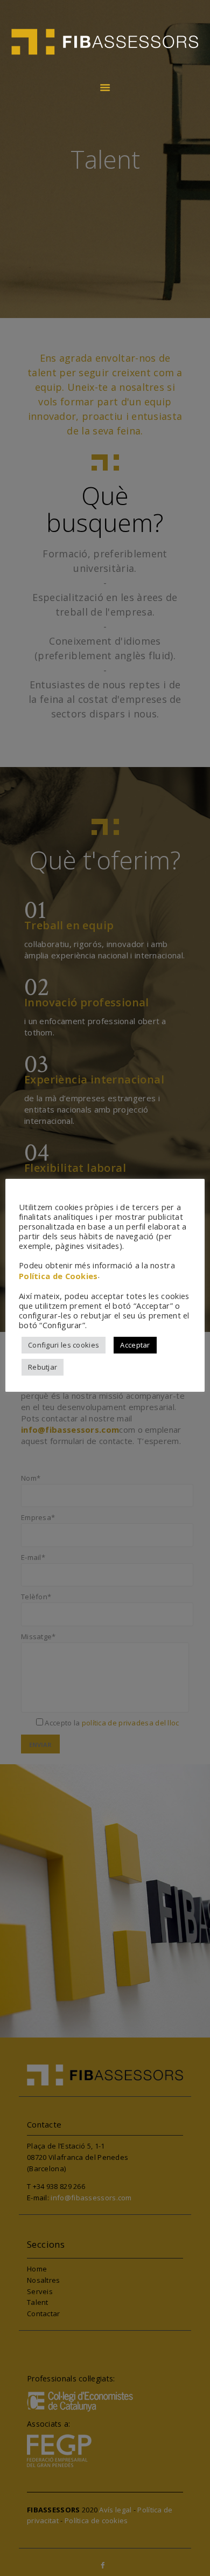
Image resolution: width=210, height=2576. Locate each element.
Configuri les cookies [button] (64, 1345)
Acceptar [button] (135, 1345)
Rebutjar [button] (43, 1367)
